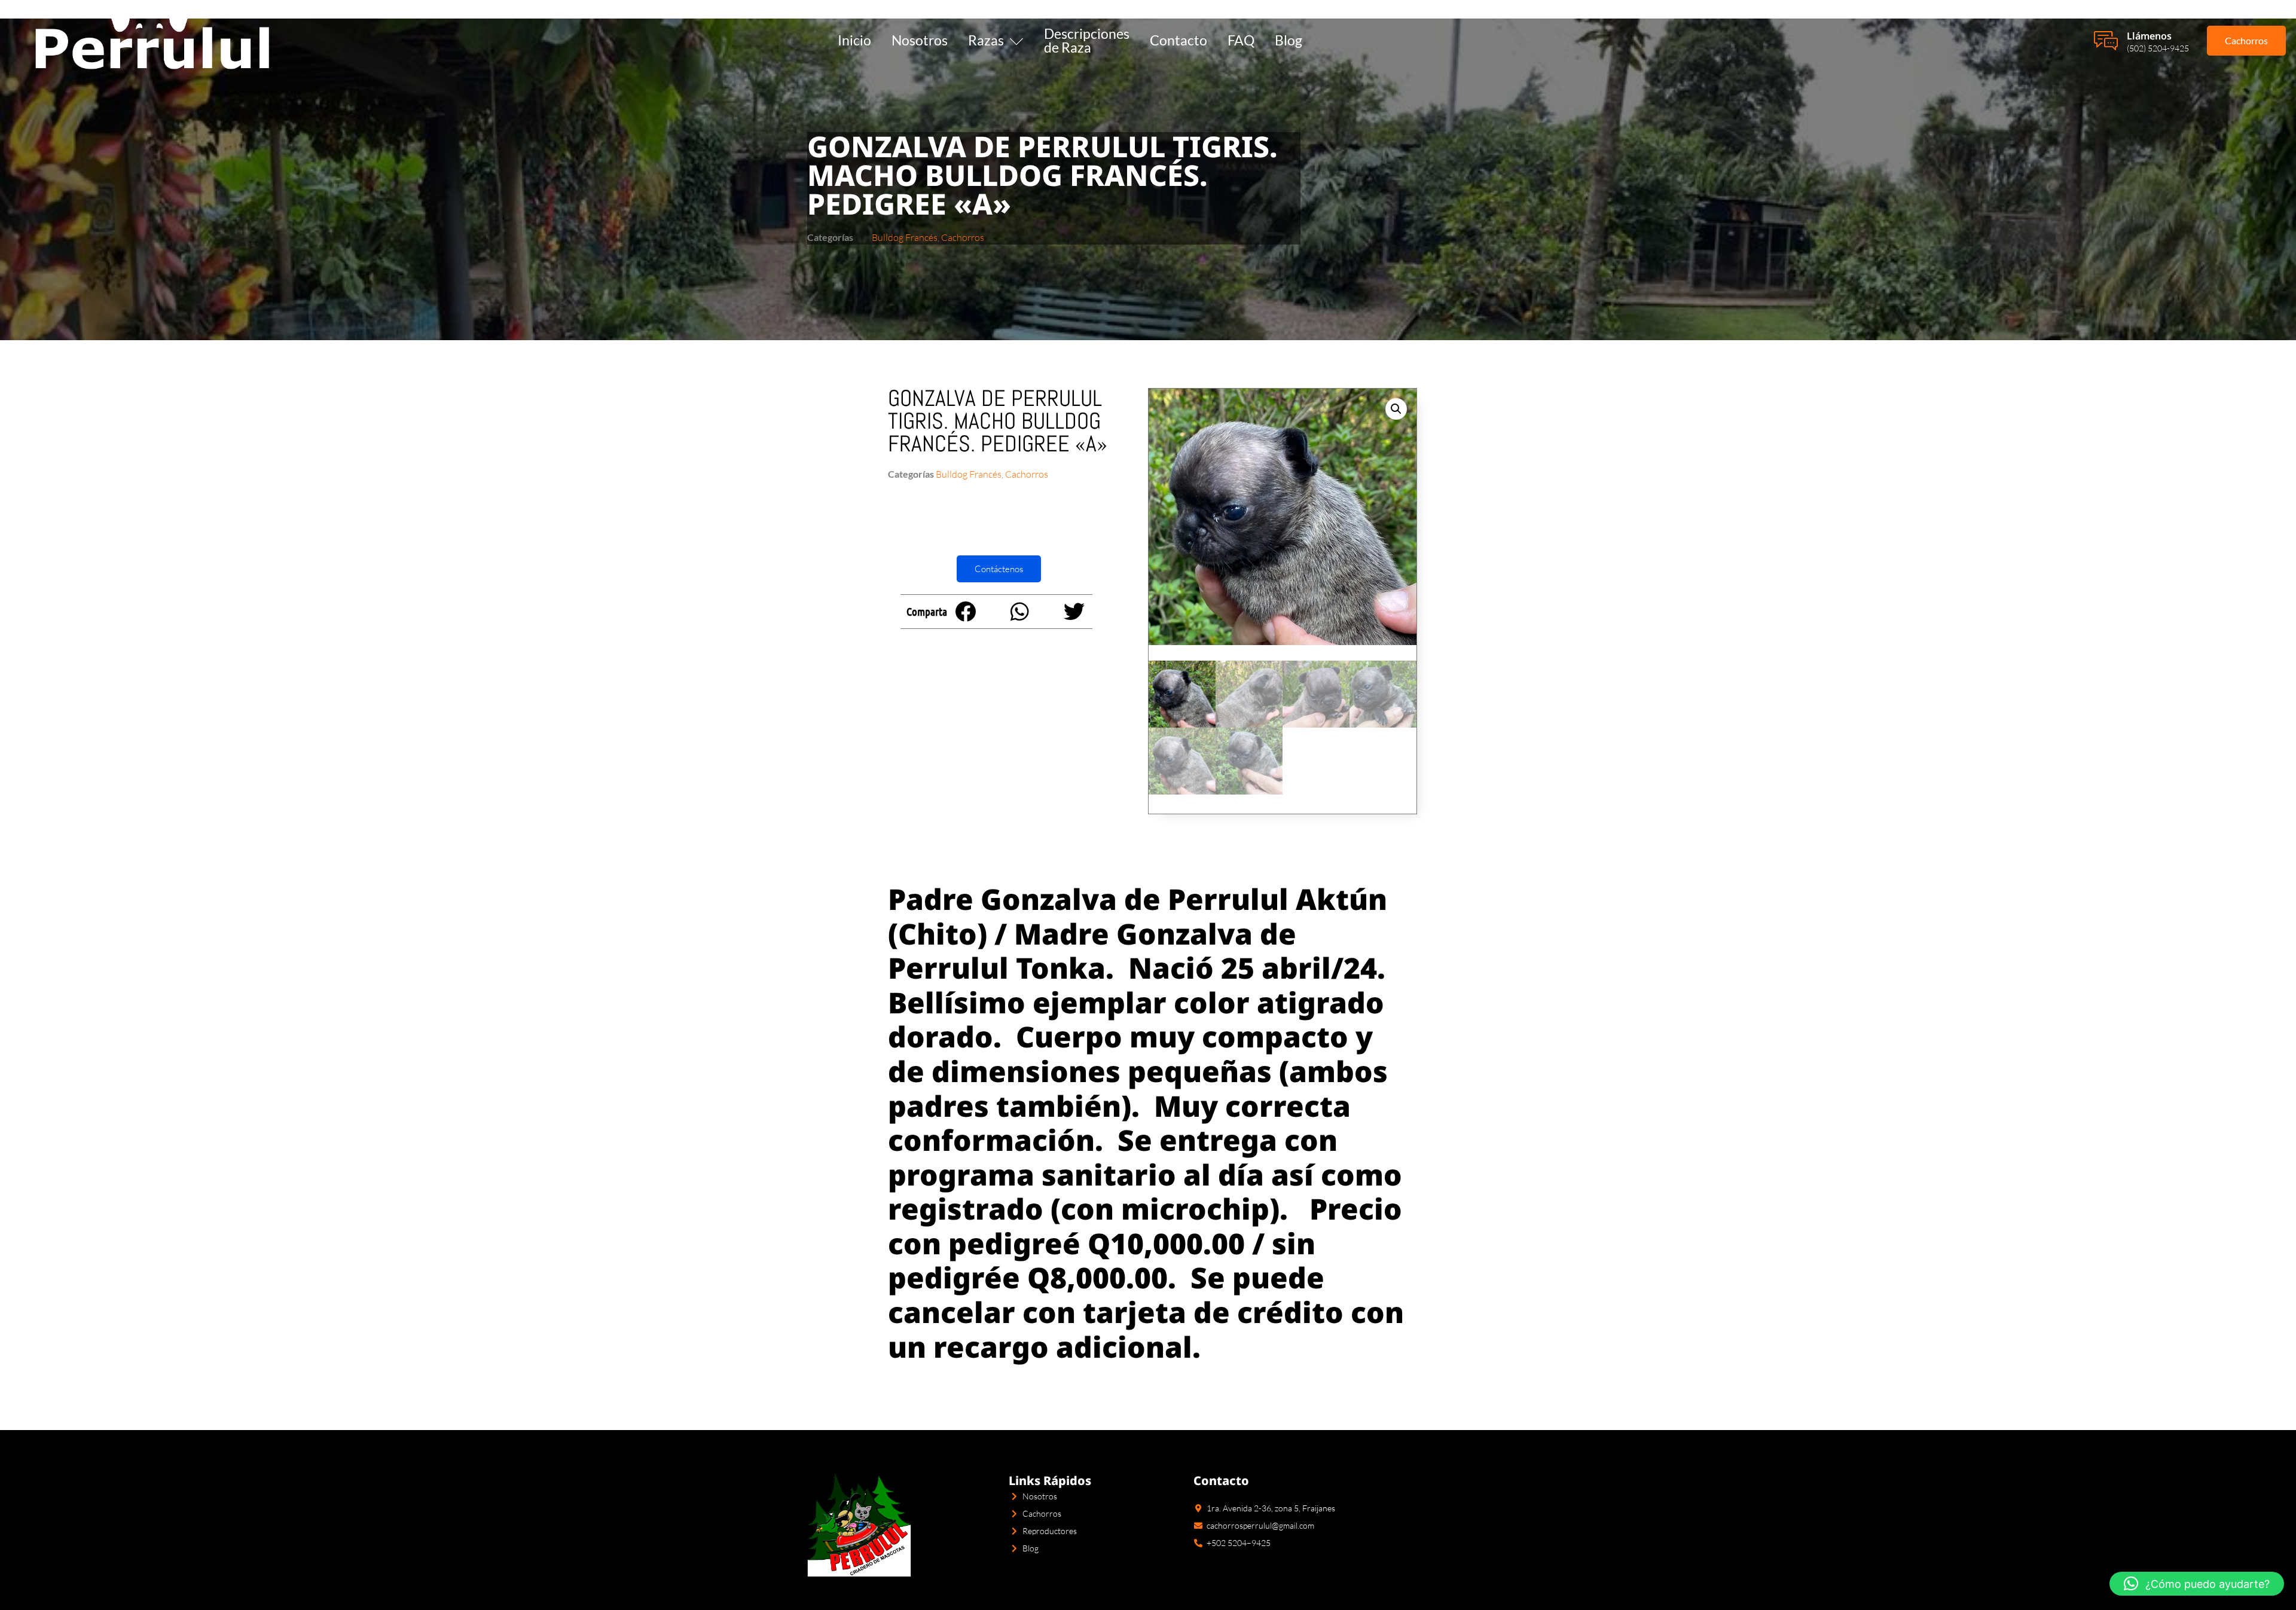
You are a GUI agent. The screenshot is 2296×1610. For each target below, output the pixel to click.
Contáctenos (999, 569)
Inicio (854, 40)
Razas (986, 40)
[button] (965, 611)
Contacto (1178, 40)
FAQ (1241, 40)
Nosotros (920, 40)
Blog (1289, 40)
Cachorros (963, 237)
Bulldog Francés (905, 237)
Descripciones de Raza (1087, 40)
